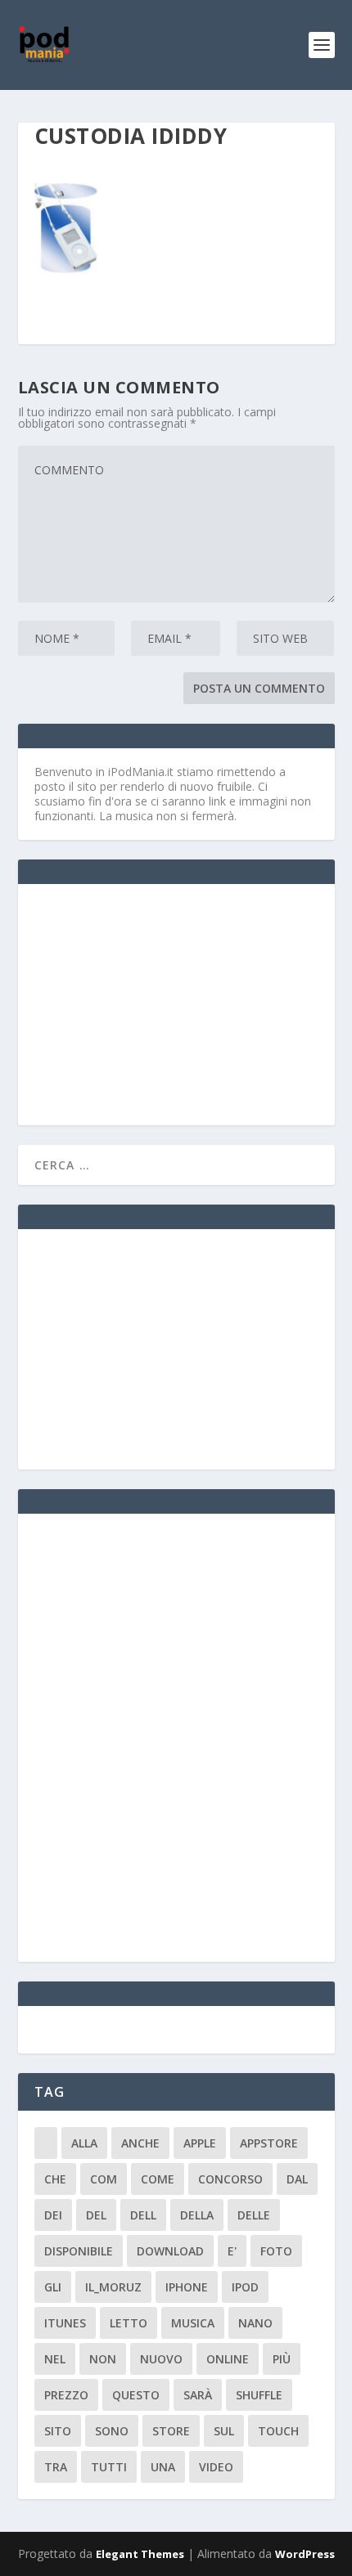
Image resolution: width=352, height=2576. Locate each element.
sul (224, 2431)
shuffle (259, 2395)
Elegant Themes (140, 2554)
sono (112, 2431)
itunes (65, 2323)
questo (136, 2395)
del (96, 2215)
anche (140, 2143)
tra (56, 2467)
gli (53, 2287)
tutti (109, 2467)
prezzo (66, 2395)
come (158, 2179)
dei (53, 2215)
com (104, 2179)
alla (84, 2143)
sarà (198, 2395)
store (171, 2431)
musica (193, 2323)
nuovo (161, 2359)
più (282, 2359)
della (197, 2215)
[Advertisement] (157, 1003)
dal (297, 2179)
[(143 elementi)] (46, 2143)
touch (278, 2431)
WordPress (305, 2554)
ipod (245, 2287)
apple (200, 2143)
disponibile (79, 2251)
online (228, 2359)
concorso (230, 2179)
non (103, 2359)
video (216, 2467)
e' (232, 2251)
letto (129, 2323)
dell (143, 2215)
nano (255, 2323)
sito (58, 2431)
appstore (269, 2143)
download (170, 2251)
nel (55, 2359)
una (163, 2467)
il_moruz (113, 2287)
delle (254, 2215)
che (55, 2179)
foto (276, 2251)
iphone (187, 2287)
